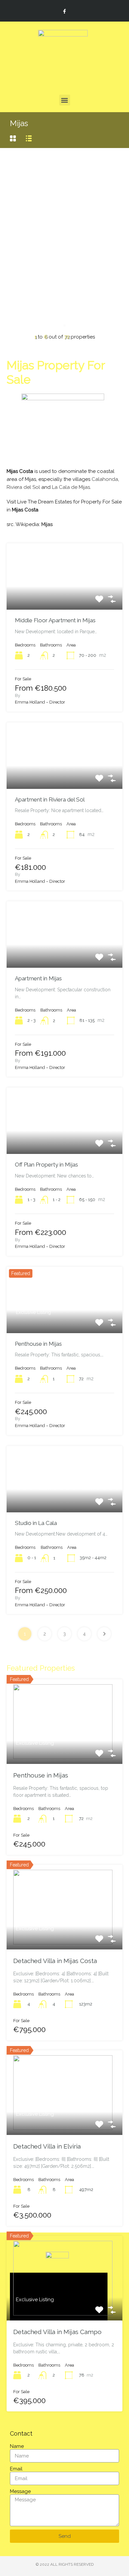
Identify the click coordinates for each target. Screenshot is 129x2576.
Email (16, 2469)
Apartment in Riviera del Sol (50, 799)
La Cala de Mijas (71, 487)
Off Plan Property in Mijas (46, 1165)
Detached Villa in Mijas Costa (55, 1961)
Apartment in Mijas (38, 978)
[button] (65, 100)
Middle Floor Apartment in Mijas (55, 620)
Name (17, 2446)
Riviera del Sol (23, 487)
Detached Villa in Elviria (47, 2146)
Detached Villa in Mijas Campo (57, 2332)
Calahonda (105, 479)
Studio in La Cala (36, 1523)
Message (20, 2491)
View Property (64, 596)
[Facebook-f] (64, 11)
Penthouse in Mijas (38, 1344)
